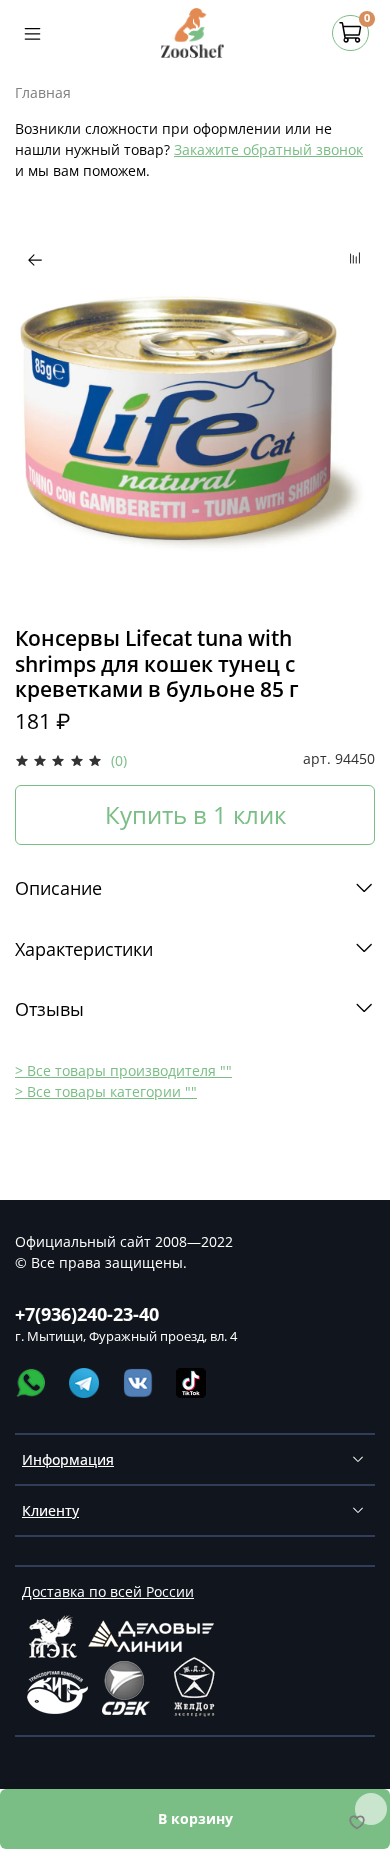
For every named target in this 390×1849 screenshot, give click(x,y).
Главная (43, 92)
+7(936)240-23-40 (87, 1314)
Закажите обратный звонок (268, 149)
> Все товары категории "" (106, 1091)
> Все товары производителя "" (123, 1070)
